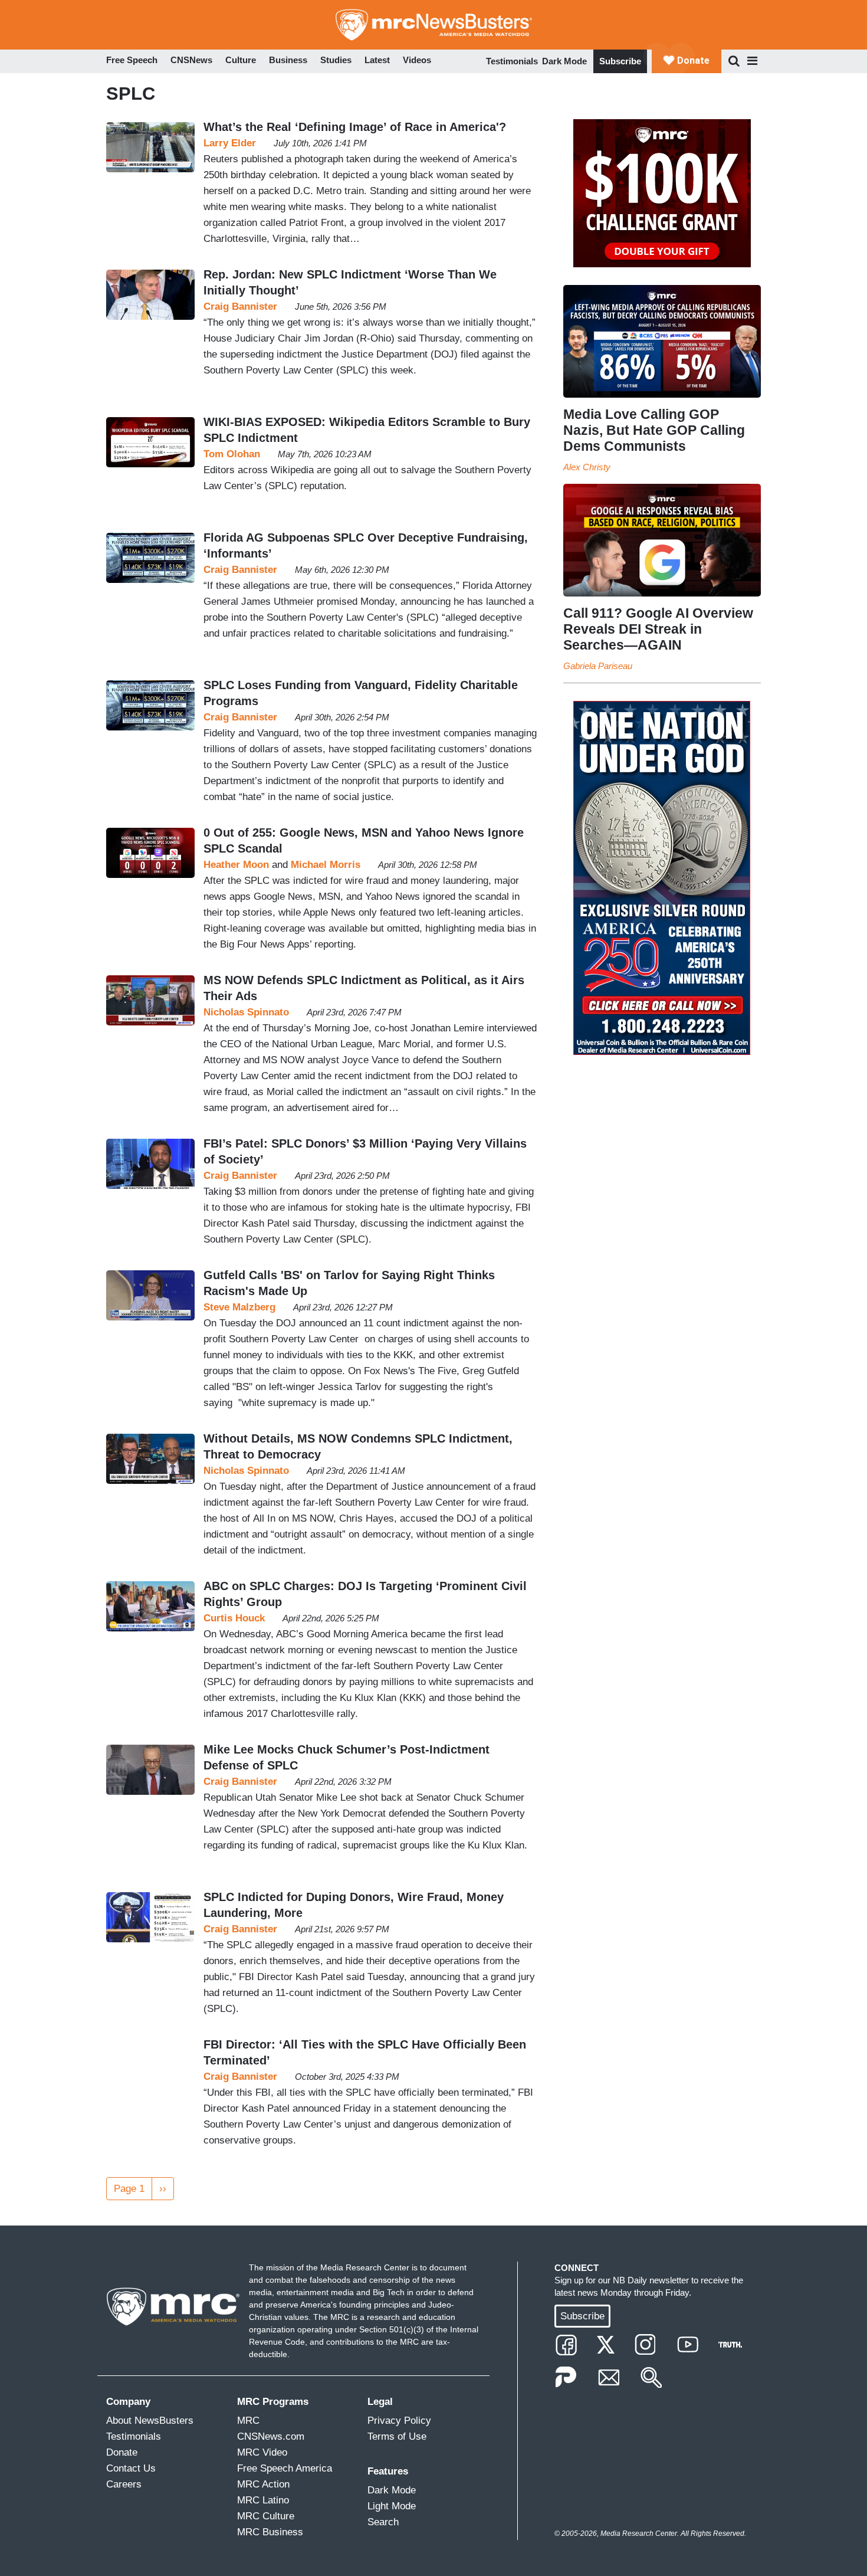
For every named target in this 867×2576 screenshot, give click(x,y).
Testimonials (512, 61)
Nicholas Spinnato (246, 1012)
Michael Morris (326, 865)
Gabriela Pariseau (598, 666)
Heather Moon (236, 865)
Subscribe (620, 61)
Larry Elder (230, 143)
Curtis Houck (234, 1618)
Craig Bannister (240, 307)
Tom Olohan (232, 454)
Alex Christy (587, 467)
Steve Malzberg (239, 1307)
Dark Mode (564, 61)
